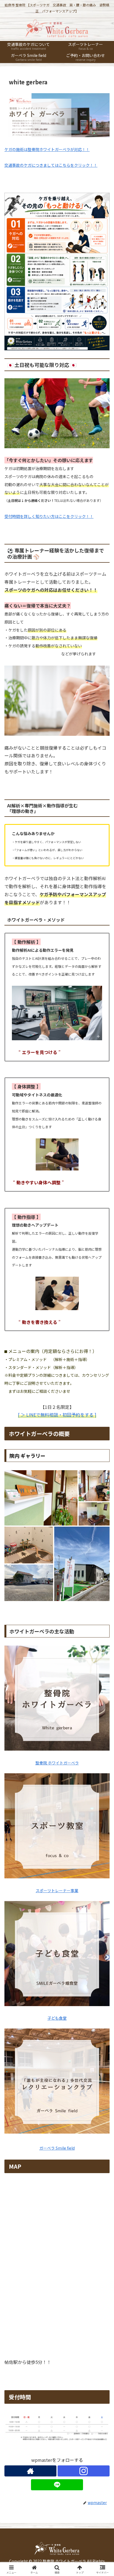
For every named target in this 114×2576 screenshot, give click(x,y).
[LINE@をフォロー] (57, 2485)
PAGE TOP (106, 2494)
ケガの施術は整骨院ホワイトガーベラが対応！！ (47, 149)
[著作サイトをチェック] (30, 2471)
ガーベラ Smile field (57, 2148)
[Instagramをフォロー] (84, 2471)
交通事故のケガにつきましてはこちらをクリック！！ (51, 165)
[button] (103, 1439)
